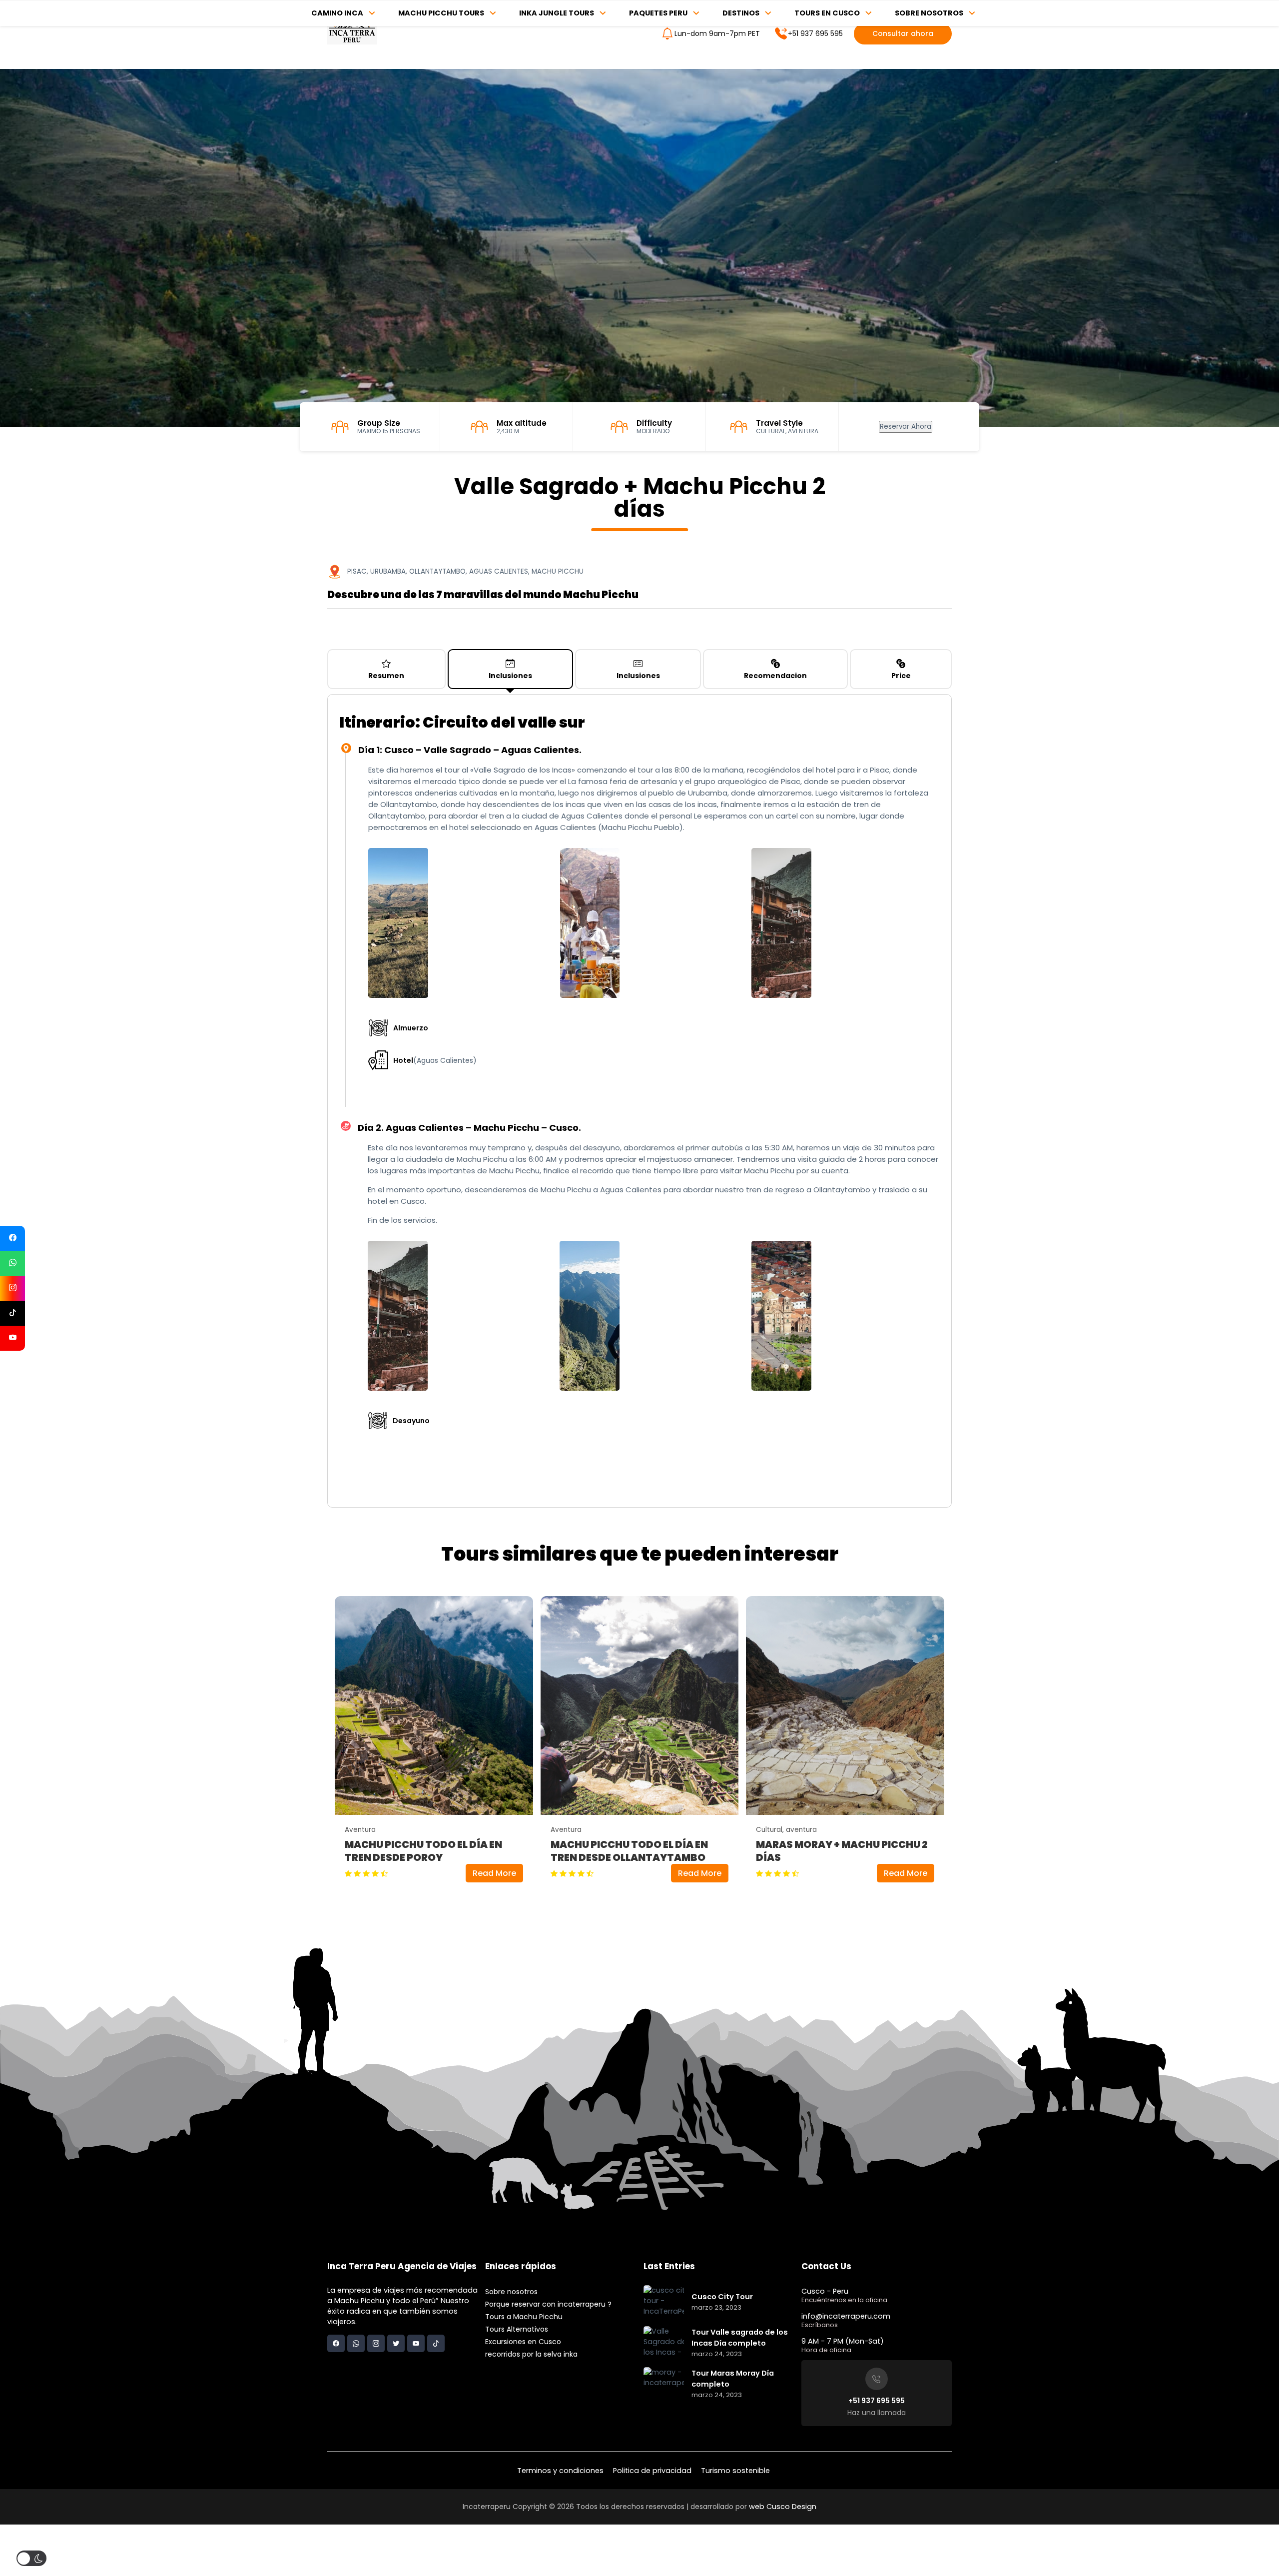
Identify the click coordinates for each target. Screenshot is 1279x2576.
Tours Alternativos (517, 2329)
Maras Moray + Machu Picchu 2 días (842, 1851)
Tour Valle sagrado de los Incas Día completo (740, 2338)
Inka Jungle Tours (557, 13)
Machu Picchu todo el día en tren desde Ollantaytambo (629, 1851)
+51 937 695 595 (815, 33)
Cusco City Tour (722, 2297)
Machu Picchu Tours (441, 13)
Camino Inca (337, 13)
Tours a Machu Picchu (524, 2317)
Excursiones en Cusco (523, 2342)
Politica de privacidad (652, 2471)
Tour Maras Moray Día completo (733, 2379)
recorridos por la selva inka (531, 2354)
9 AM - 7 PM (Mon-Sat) (843, 2341)
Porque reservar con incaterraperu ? (548, 2304)
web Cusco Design (783, 2507)
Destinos (741, 13)
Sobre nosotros (511, 2292)
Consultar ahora (903, 33)
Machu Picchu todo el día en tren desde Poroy (423, 1851)
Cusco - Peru (825, 2291)
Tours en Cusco (827, 13)
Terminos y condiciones (560, 2471)
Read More (494, 1873)
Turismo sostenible (735, 2471)
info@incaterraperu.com (846, 2316)
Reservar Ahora (906, 427)
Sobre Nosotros (929, 13)
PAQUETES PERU (658, 13)
